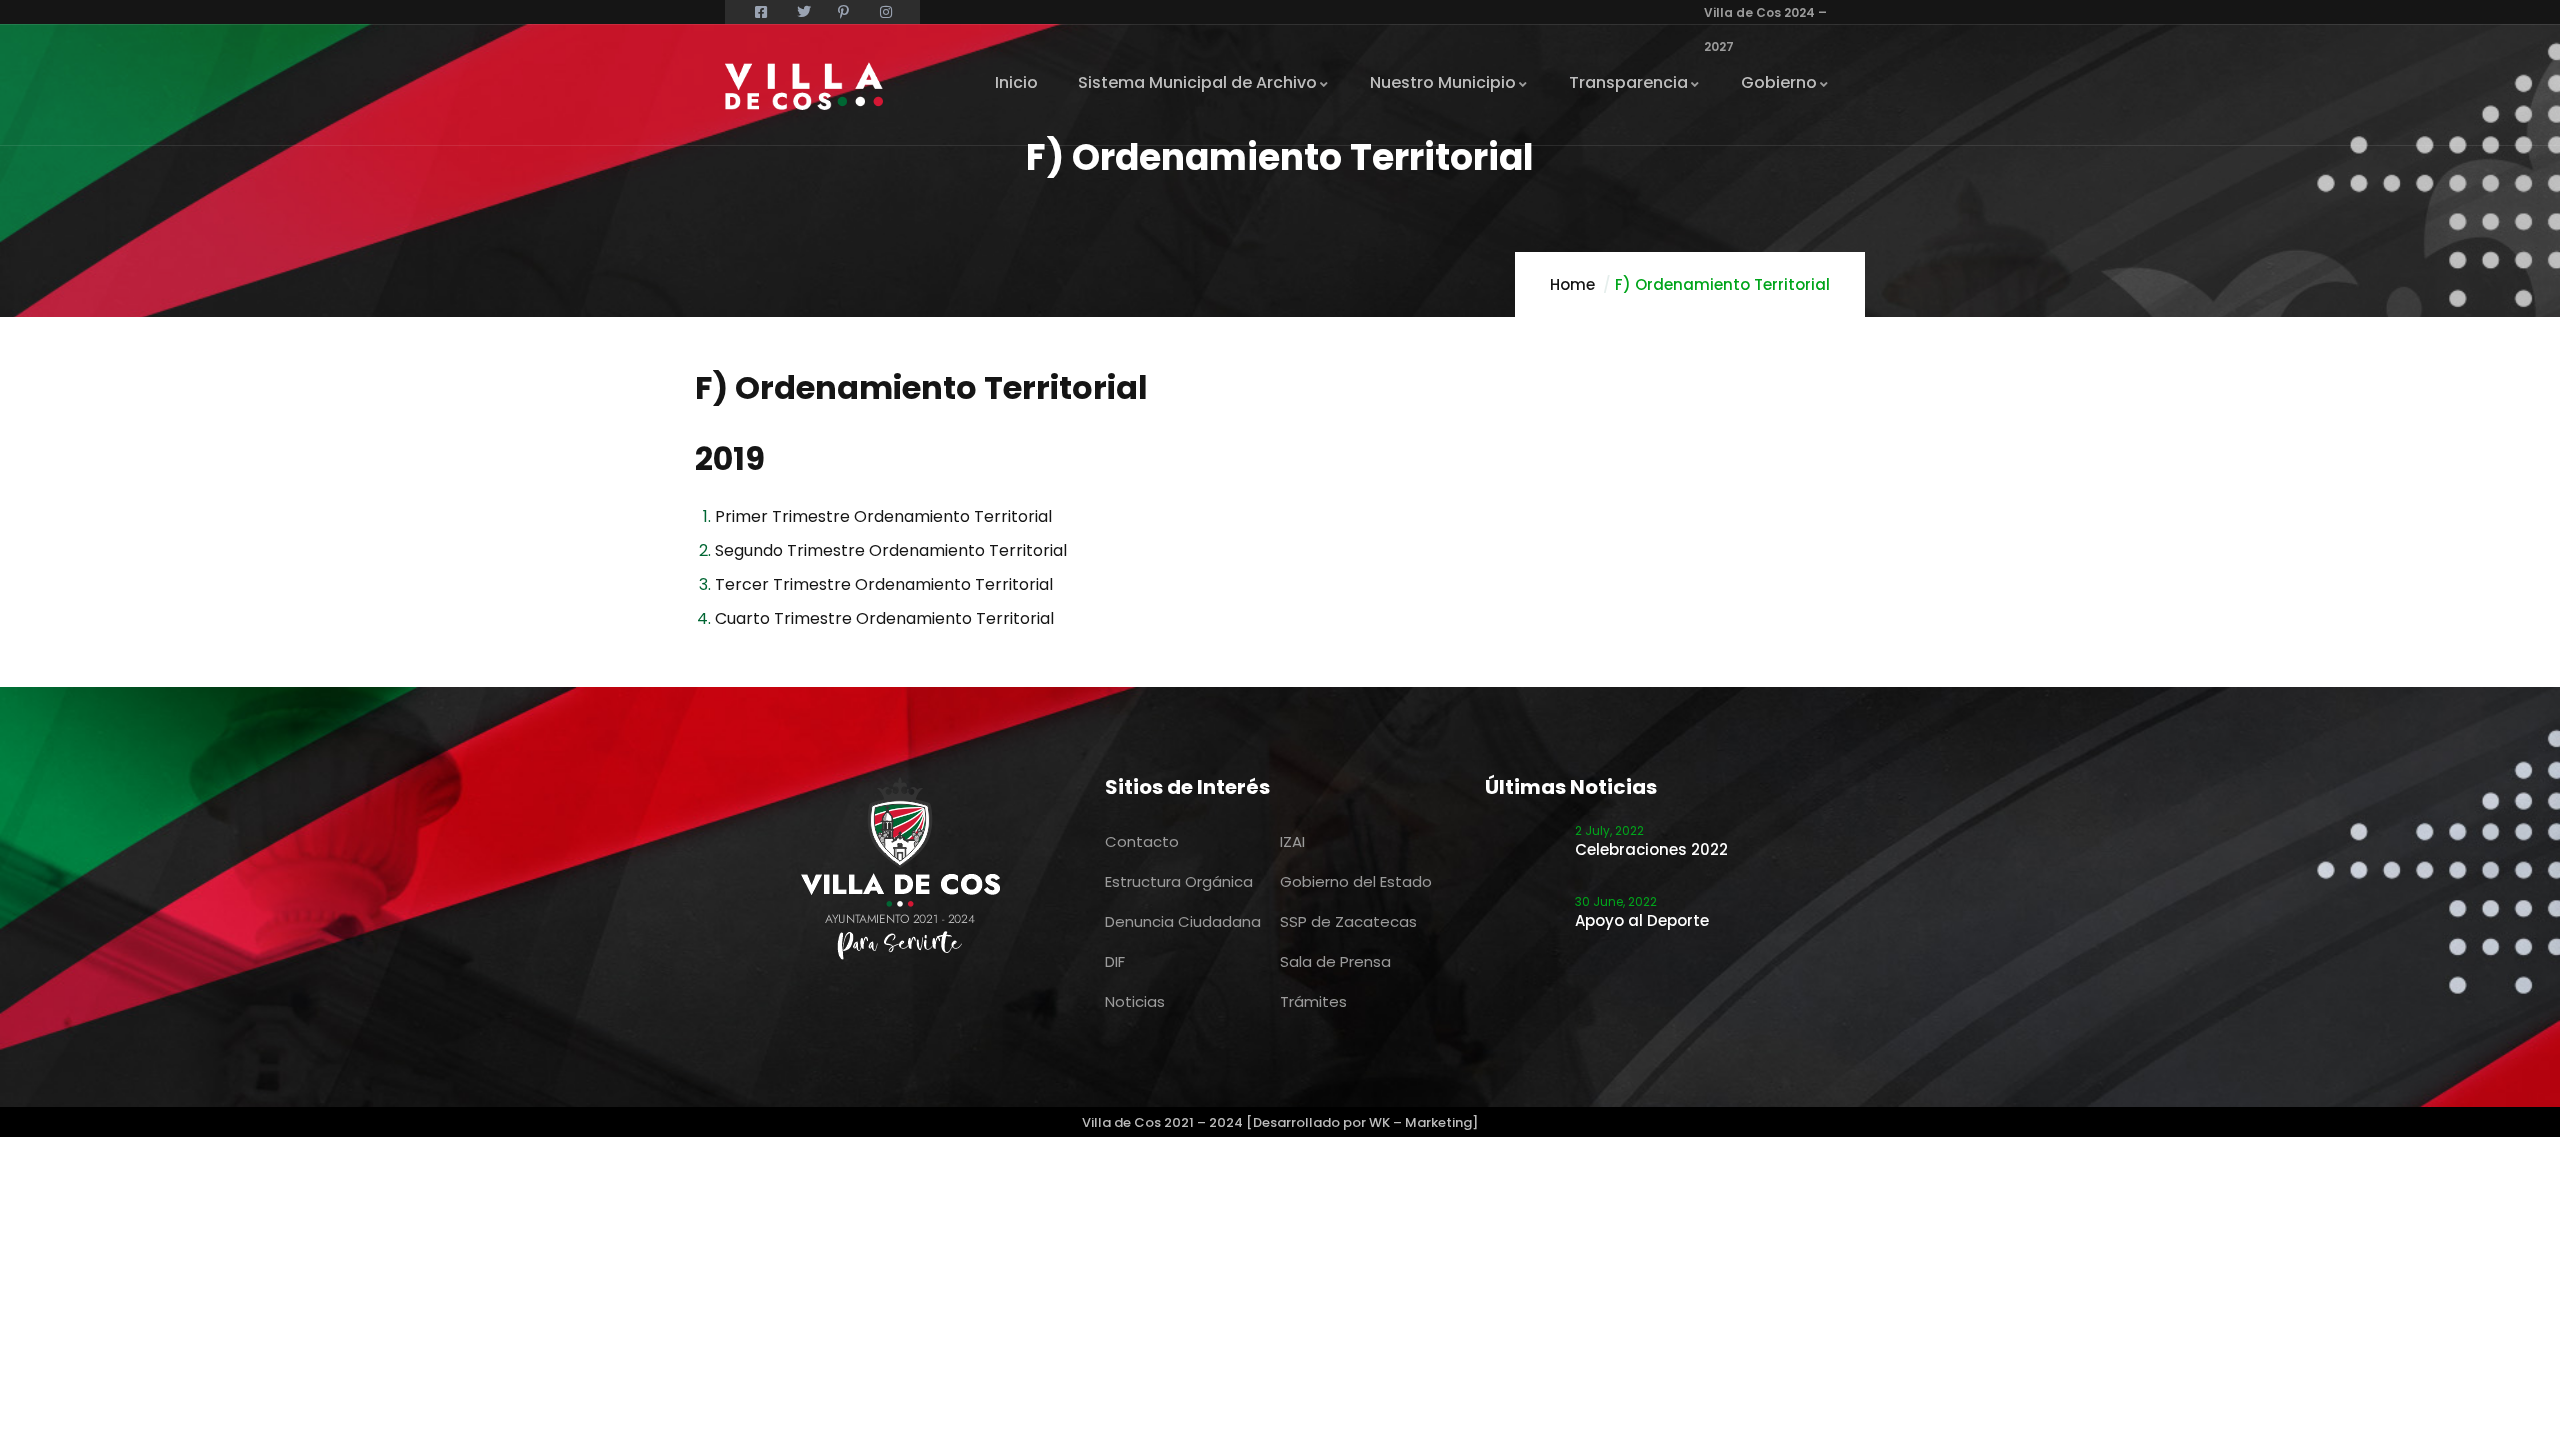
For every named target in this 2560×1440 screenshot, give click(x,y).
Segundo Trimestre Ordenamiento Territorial (893, 550)
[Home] (804, 86)
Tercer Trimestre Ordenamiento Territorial (886, 584)
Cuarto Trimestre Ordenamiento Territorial (886, 618)
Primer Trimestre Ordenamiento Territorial (883, 516)
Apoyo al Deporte (1642, 920)
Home (1572, 284)
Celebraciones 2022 (1651, 849)
